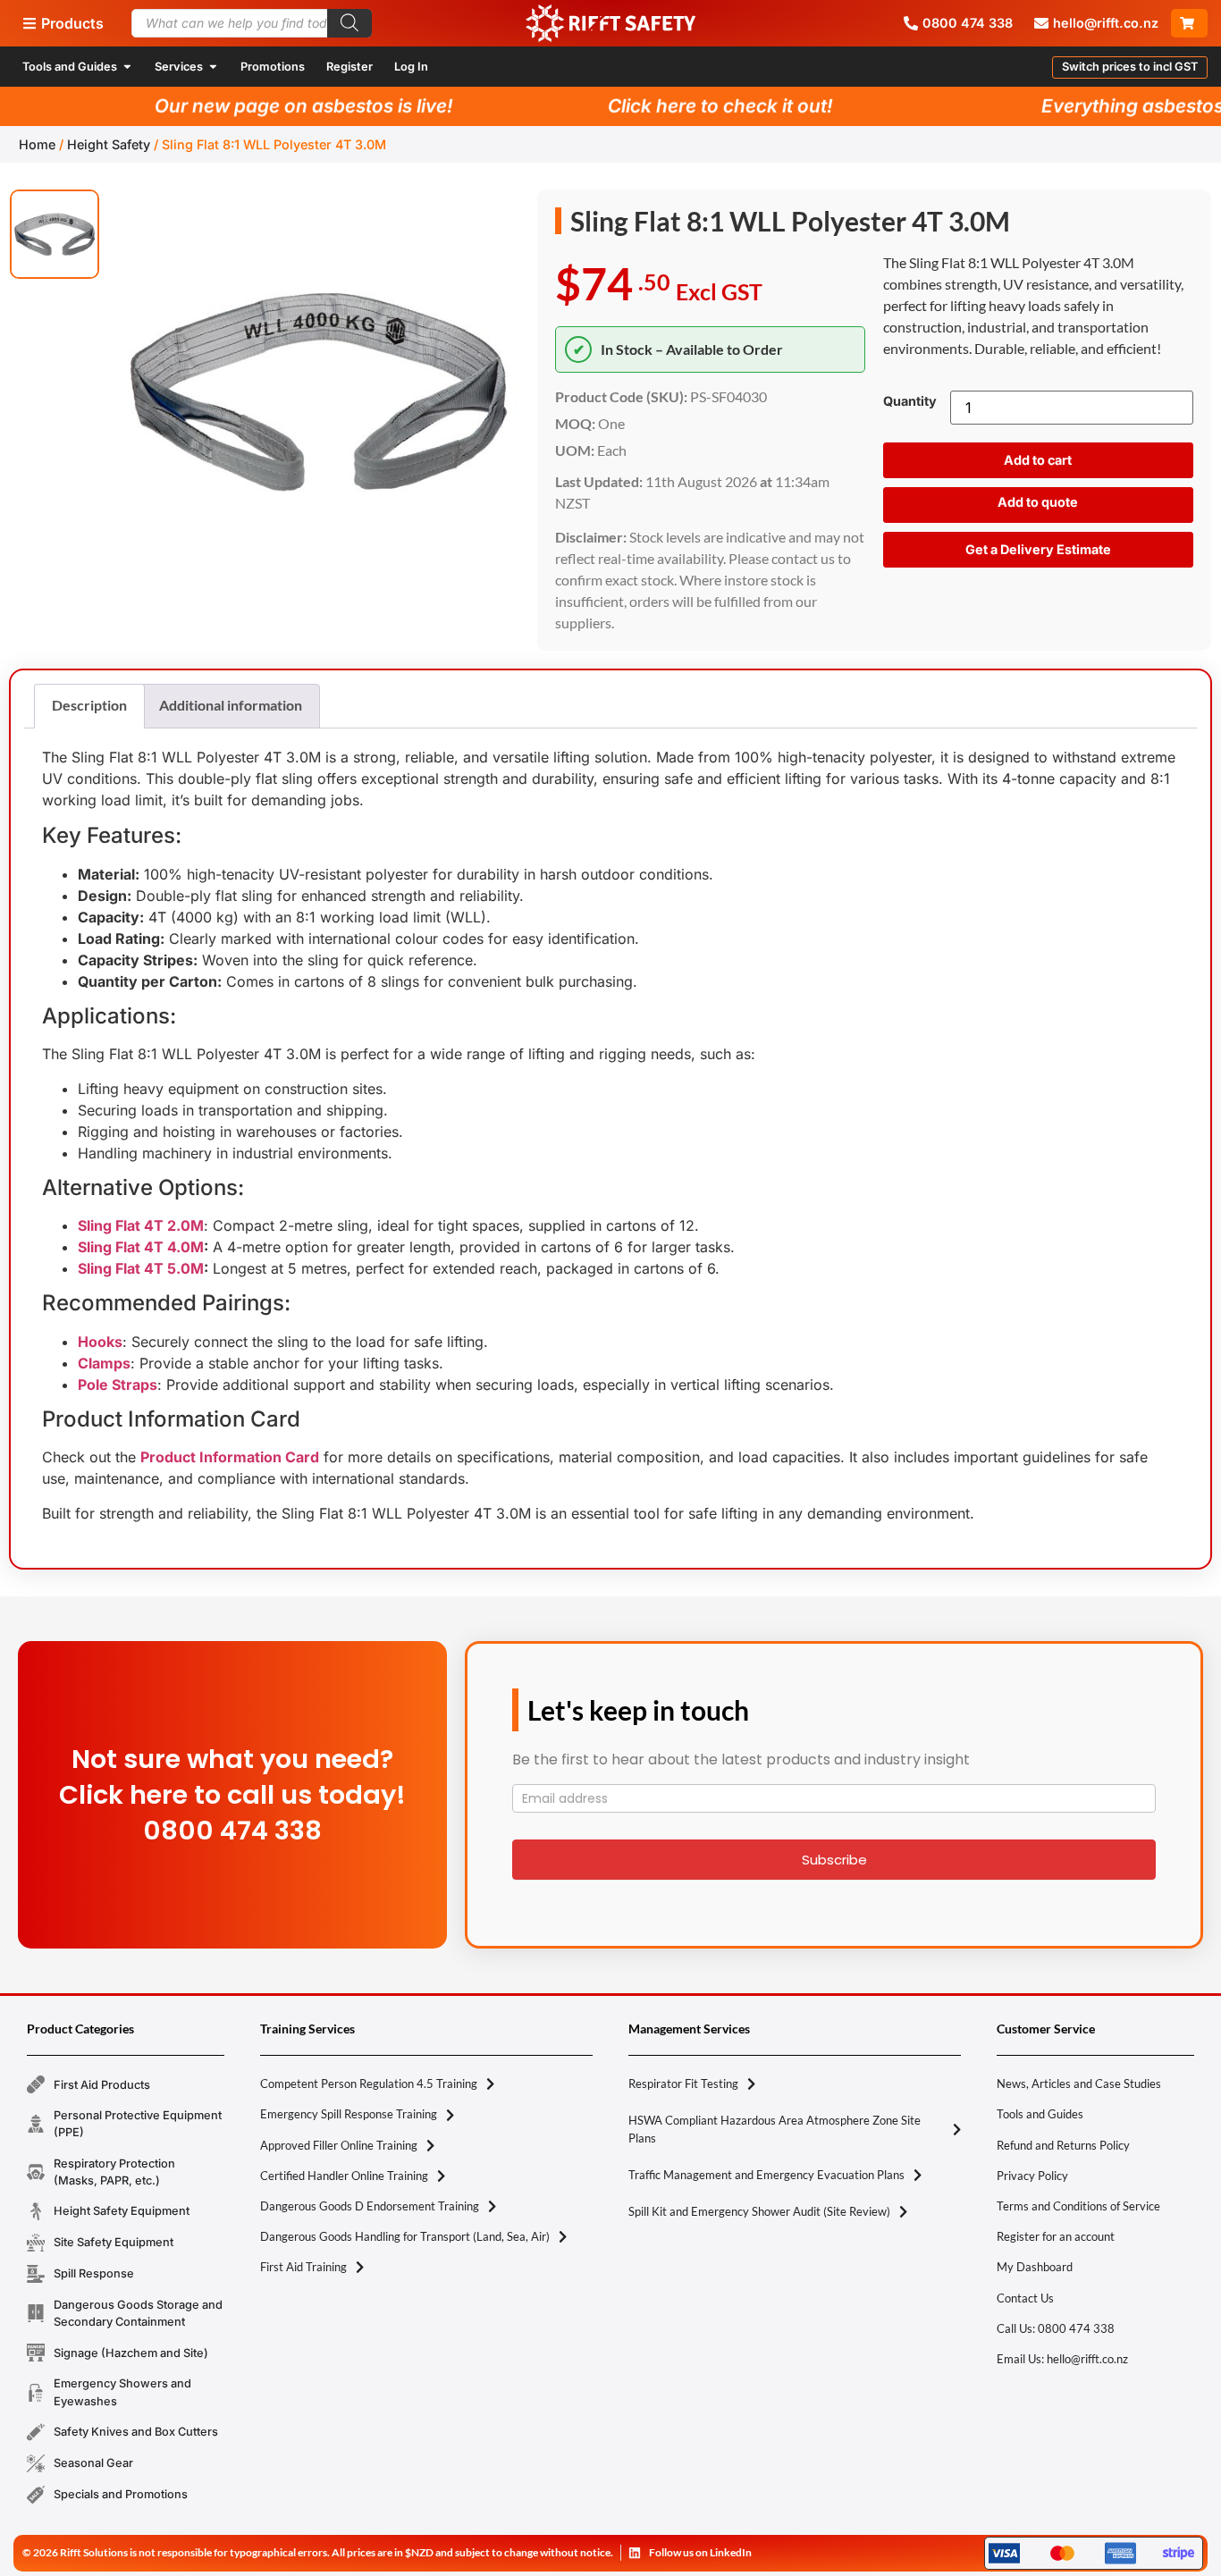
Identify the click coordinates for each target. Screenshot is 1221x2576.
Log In (411, 67)
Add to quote (1038, 502)
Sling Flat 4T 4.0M (141, 1247)
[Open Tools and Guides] (127, 67)
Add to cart (1038, 460)
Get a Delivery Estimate (1038, 549)
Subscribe (834, 1860)
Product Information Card (230, 1457)
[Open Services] (213, 67)
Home (37, 144)
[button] (1130, 67)
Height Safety (109, 144)
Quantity (910, 401)
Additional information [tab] (231, 705)
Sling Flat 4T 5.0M (141, 1268)
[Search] (349, 23)
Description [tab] (89, 705)
